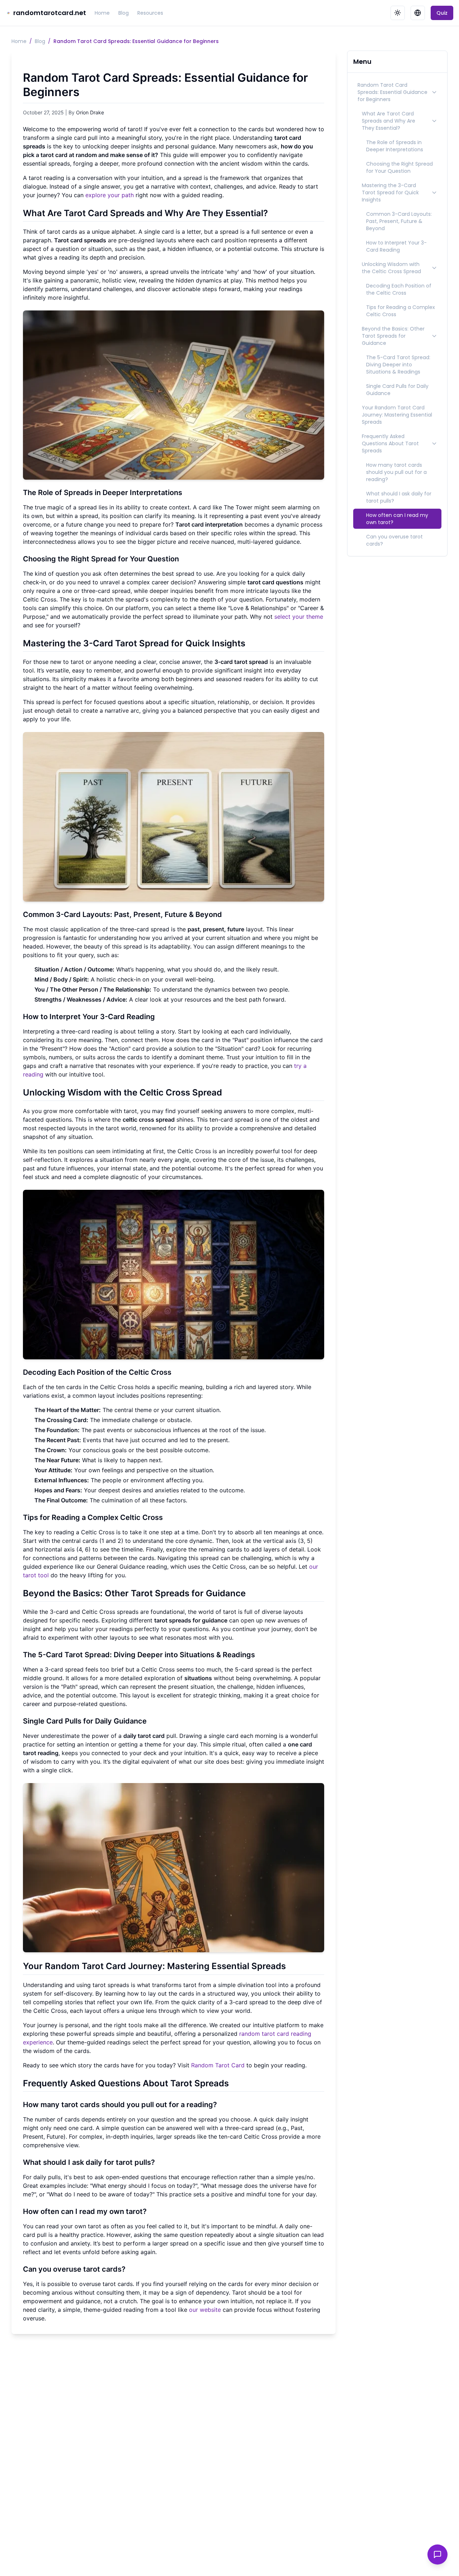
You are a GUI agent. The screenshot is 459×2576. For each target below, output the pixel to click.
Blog (124, 13)
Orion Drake (90, 112)
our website (205, 2310)
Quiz (442, 13)
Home (102, 13)
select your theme (299, 617)
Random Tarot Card (218, 2065)
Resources (150, 13)
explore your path (110, 195)
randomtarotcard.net (50, 13)
